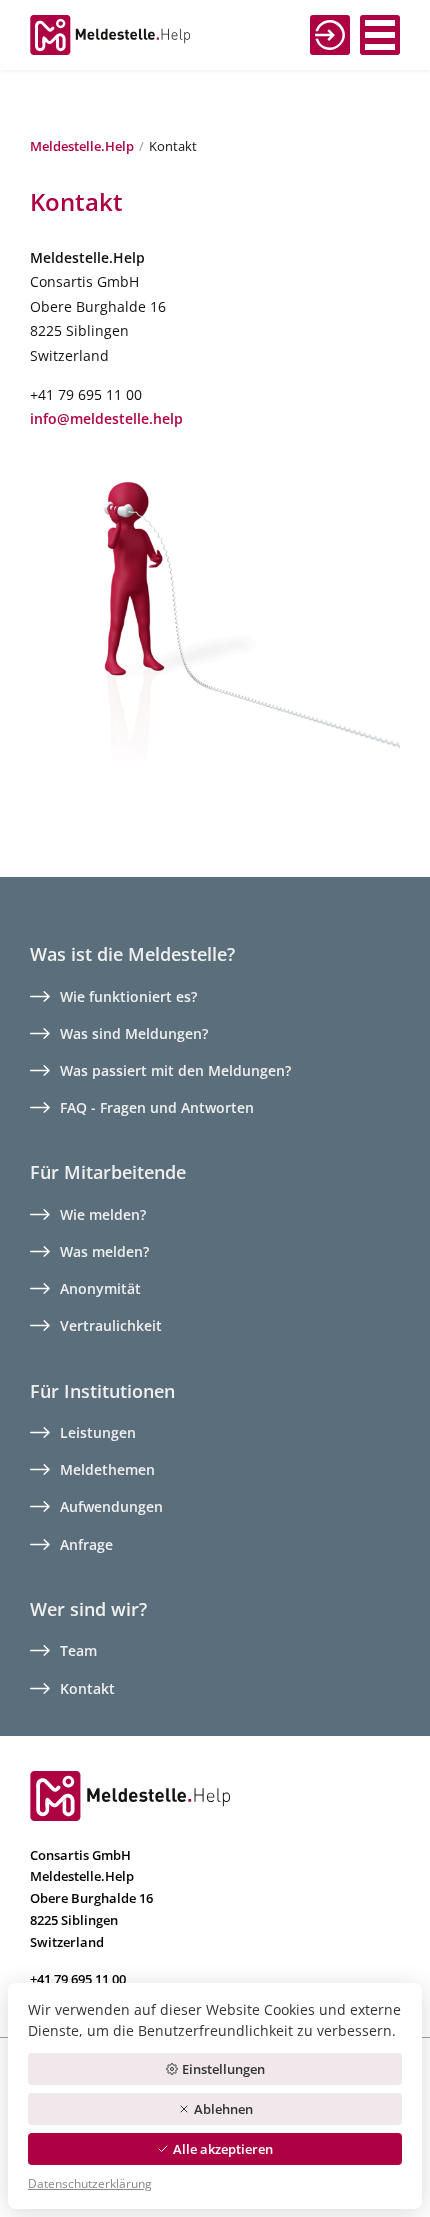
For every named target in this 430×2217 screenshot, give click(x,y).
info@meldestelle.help (106, 418)
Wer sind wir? (88, 1609)
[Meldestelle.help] (130, 1794)
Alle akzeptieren (223, 2149)
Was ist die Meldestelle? (132, 954)
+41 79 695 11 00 (78, 1979)
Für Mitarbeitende (108, 1172)
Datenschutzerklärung (90, 2183)
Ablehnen (223, 2109)
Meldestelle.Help (82, 146)
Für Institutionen (102, 1391)
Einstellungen (223, 2069)
